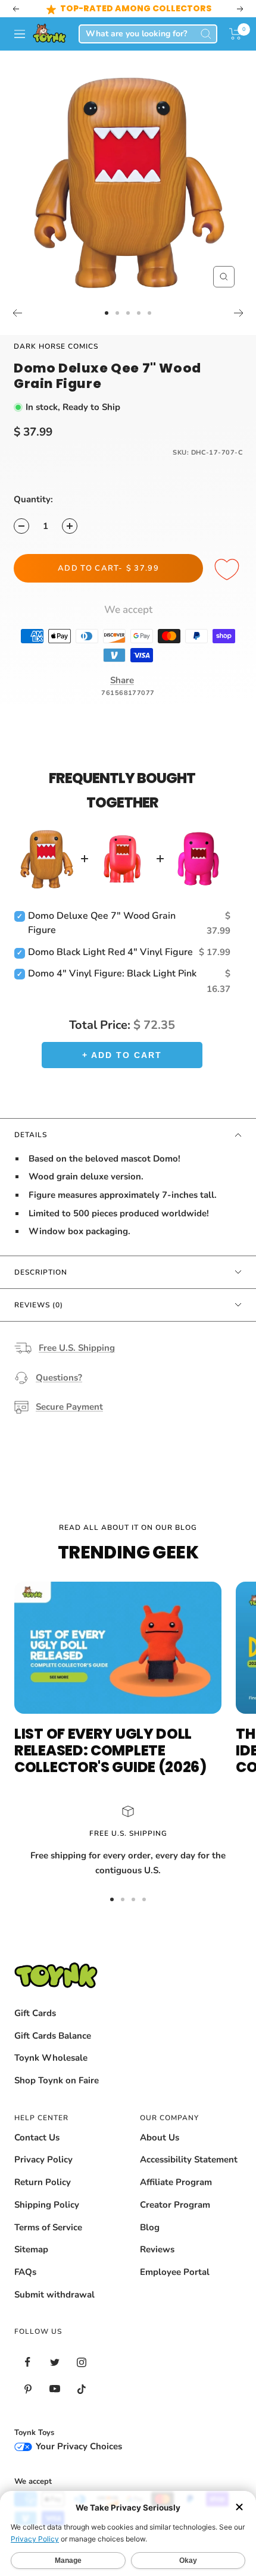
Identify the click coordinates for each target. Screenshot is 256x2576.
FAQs (25, 2272)
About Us (160, 2137)
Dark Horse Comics (56, 346)
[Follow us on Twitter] (54, 2362)
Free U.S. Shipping (77, 1348)
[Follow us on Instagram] (81, 2362)
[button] (235, 34)
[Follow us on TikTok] (81, 2389)
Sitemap (31, 2249)
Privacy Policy (43, 2159)
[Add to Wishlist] (229, 570)
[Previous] (17, 313)
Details (31, 1135)
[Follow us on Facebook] (28, 2362)
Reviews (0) (39, 1305)
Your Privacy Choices (78, 2446)
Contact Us (37, 2137)
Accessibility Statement (189, 2159)
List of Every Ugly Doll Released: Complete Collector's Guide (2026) (110, 1750)
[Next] (239, 313)
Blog (150, 2227)
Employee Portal (175, 2272)
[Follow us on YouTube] (54, 2389)
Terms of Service (48, 2227)
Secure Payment (69, 1407)
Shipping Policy (47, 2205)
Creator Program (175, 2205)
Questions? (59, 1378)
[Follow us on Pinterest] (28, 2389)
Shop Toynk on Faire (57, 2080)
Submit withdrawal (54, 2295)
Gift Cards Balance (53, 2036)
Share (122, 680)
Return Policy (43, 2182)
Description (41, 1272)
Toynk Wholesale (51, 2058)
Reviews (157, 2249)
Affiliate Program (176, 2182)
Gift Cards (35, 2013)
